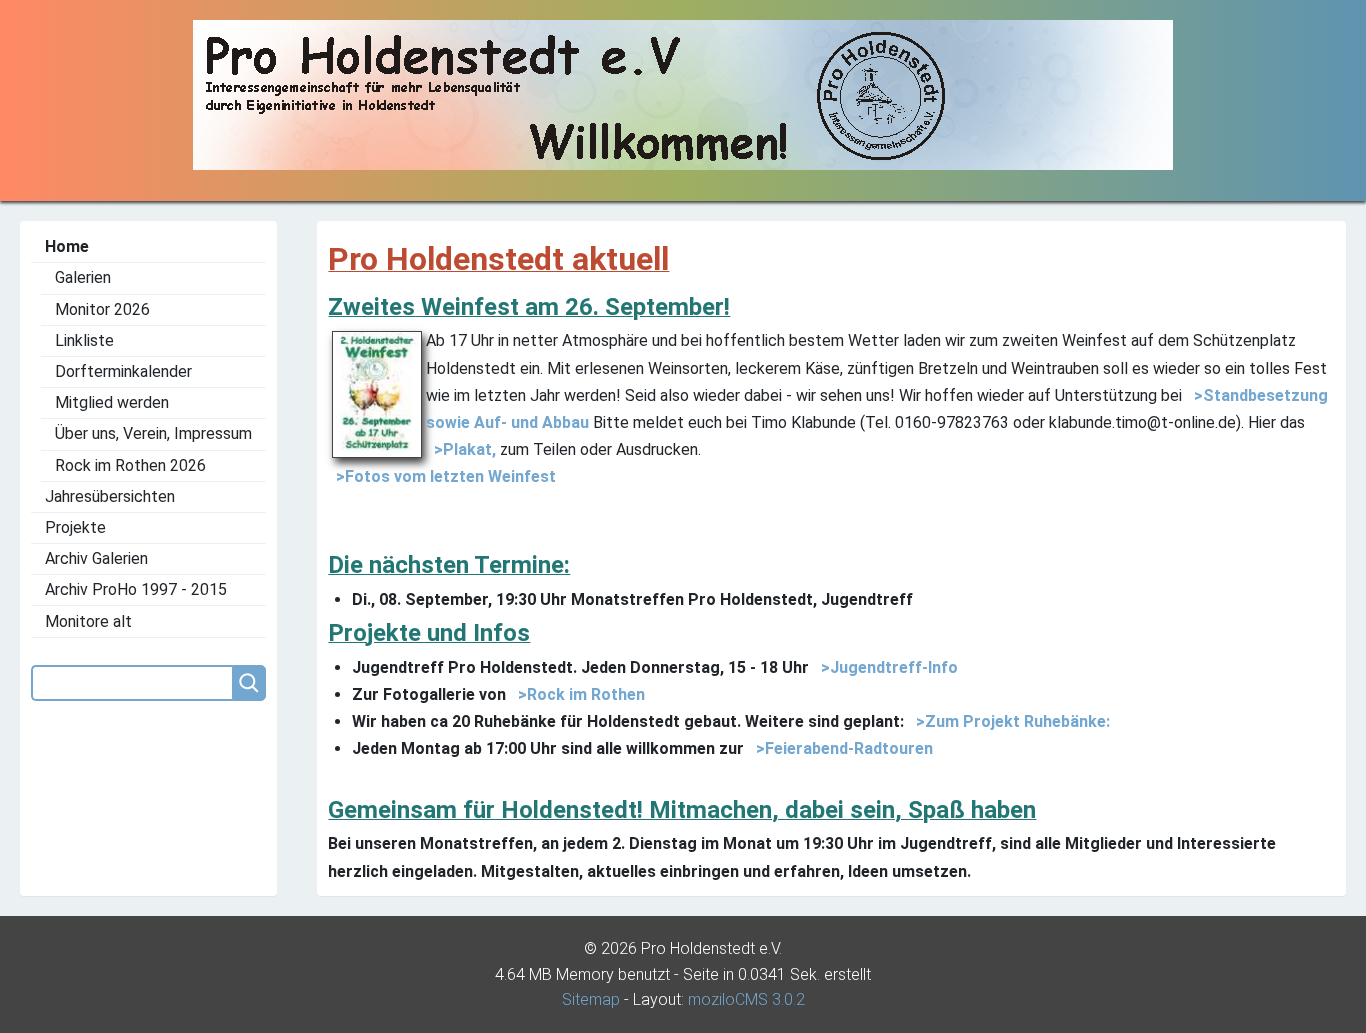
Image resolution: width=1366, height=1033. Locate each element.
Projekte (75, 527)
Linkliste (84, 340)
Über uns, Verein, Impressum (153, 433)
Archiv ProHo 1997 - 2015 (136, 589)
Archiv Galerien (96, 558)
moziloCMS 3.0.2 (746, 999)
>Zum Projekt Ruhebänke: (1009, 721)
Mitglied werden (112, 402)
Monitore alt (88, 621)
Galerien (83, 277)
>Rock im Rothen (577, 694)
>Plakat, (461, 449)
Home (67, 246)
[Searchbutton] (249, 683)
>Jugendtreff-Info (885, 667)
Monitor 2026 (102, 309)
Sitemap (591, 999)
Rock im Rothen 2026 (130, 465)
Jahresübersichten (110, 496)
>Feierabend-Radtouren (840, 748)
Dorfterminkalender (123, 371)
